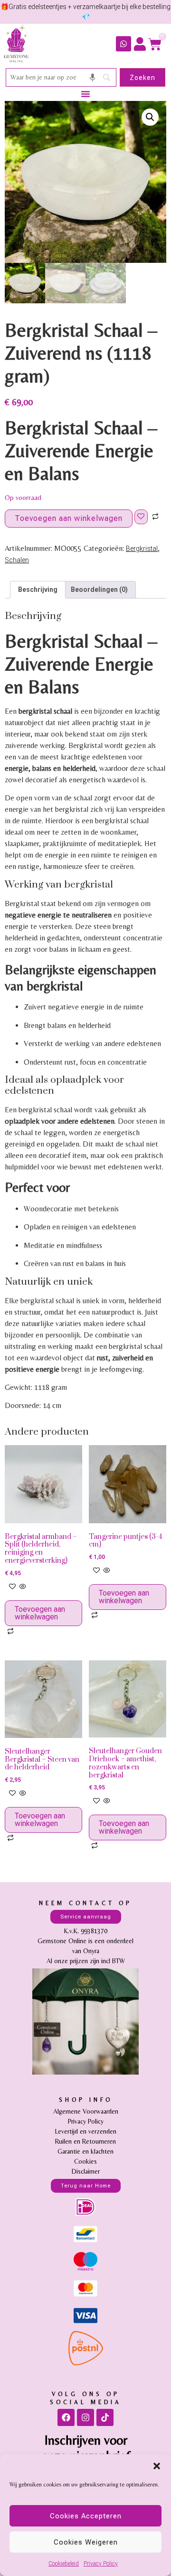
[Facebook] (66, 2417)
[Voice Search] (93, 78)
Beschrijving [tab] (38, 589)
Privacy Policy (101, 2564)
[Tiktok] (105, 2417)
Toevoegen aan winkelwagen (69, 518)
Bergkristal (142, 549)
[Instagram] (85, 2417)
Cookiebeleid (64, 2564)
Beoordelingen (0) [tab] (99, 589)
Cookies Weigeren (86, 2542)
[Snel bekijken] (22, 1587)
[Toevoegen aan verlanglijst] (141, 517)
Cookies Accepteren (86, 2516)
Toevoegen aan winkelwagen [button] (40, 1613)
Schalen (17, 560)
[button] (157, 2466)
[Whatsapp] (123, 44)
